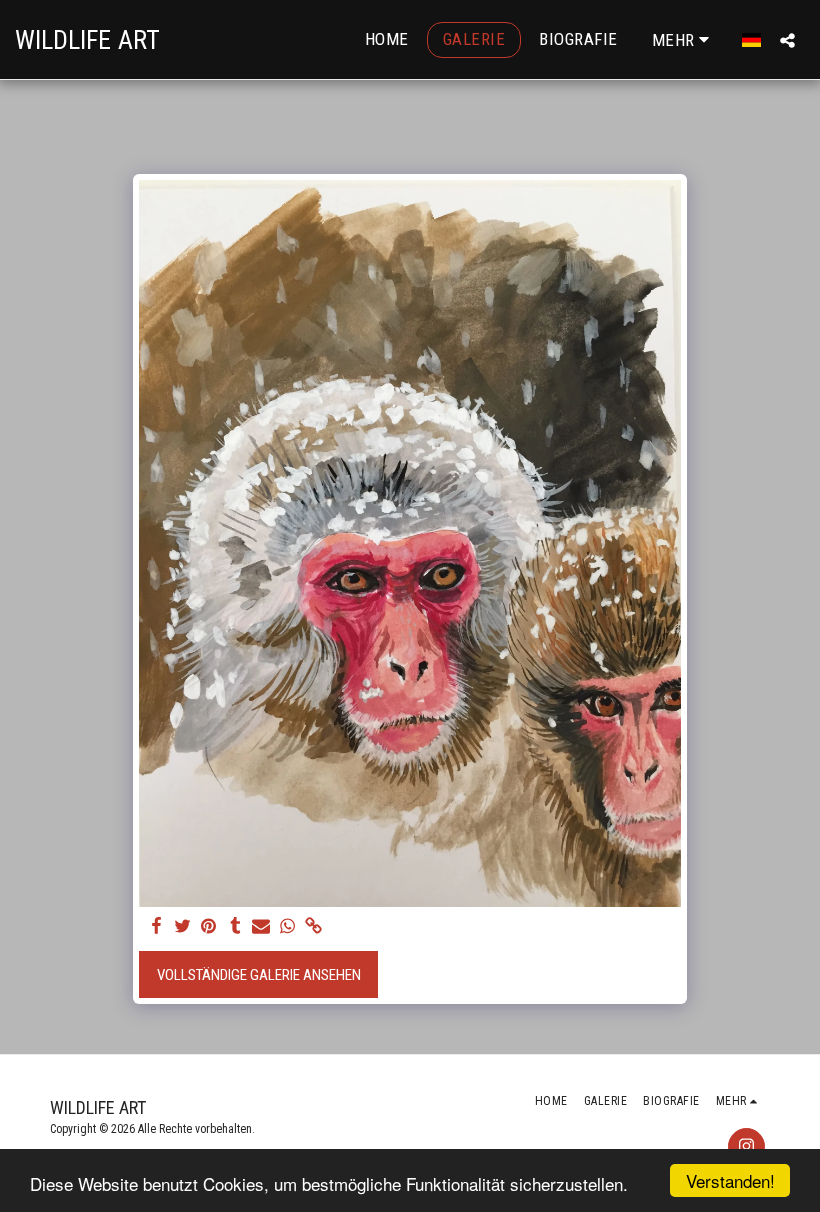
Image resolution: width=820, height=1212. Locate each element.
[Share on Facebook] (156, 927)
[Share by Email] (261, 927)
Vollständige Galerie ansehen (259, 975)
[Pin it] (208, 927)
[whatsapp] (287, 927)
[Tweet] (182, 927)
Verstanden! (730, 1180)
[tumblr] (235, 927)
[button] (787, 40)
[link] (313, 927)
